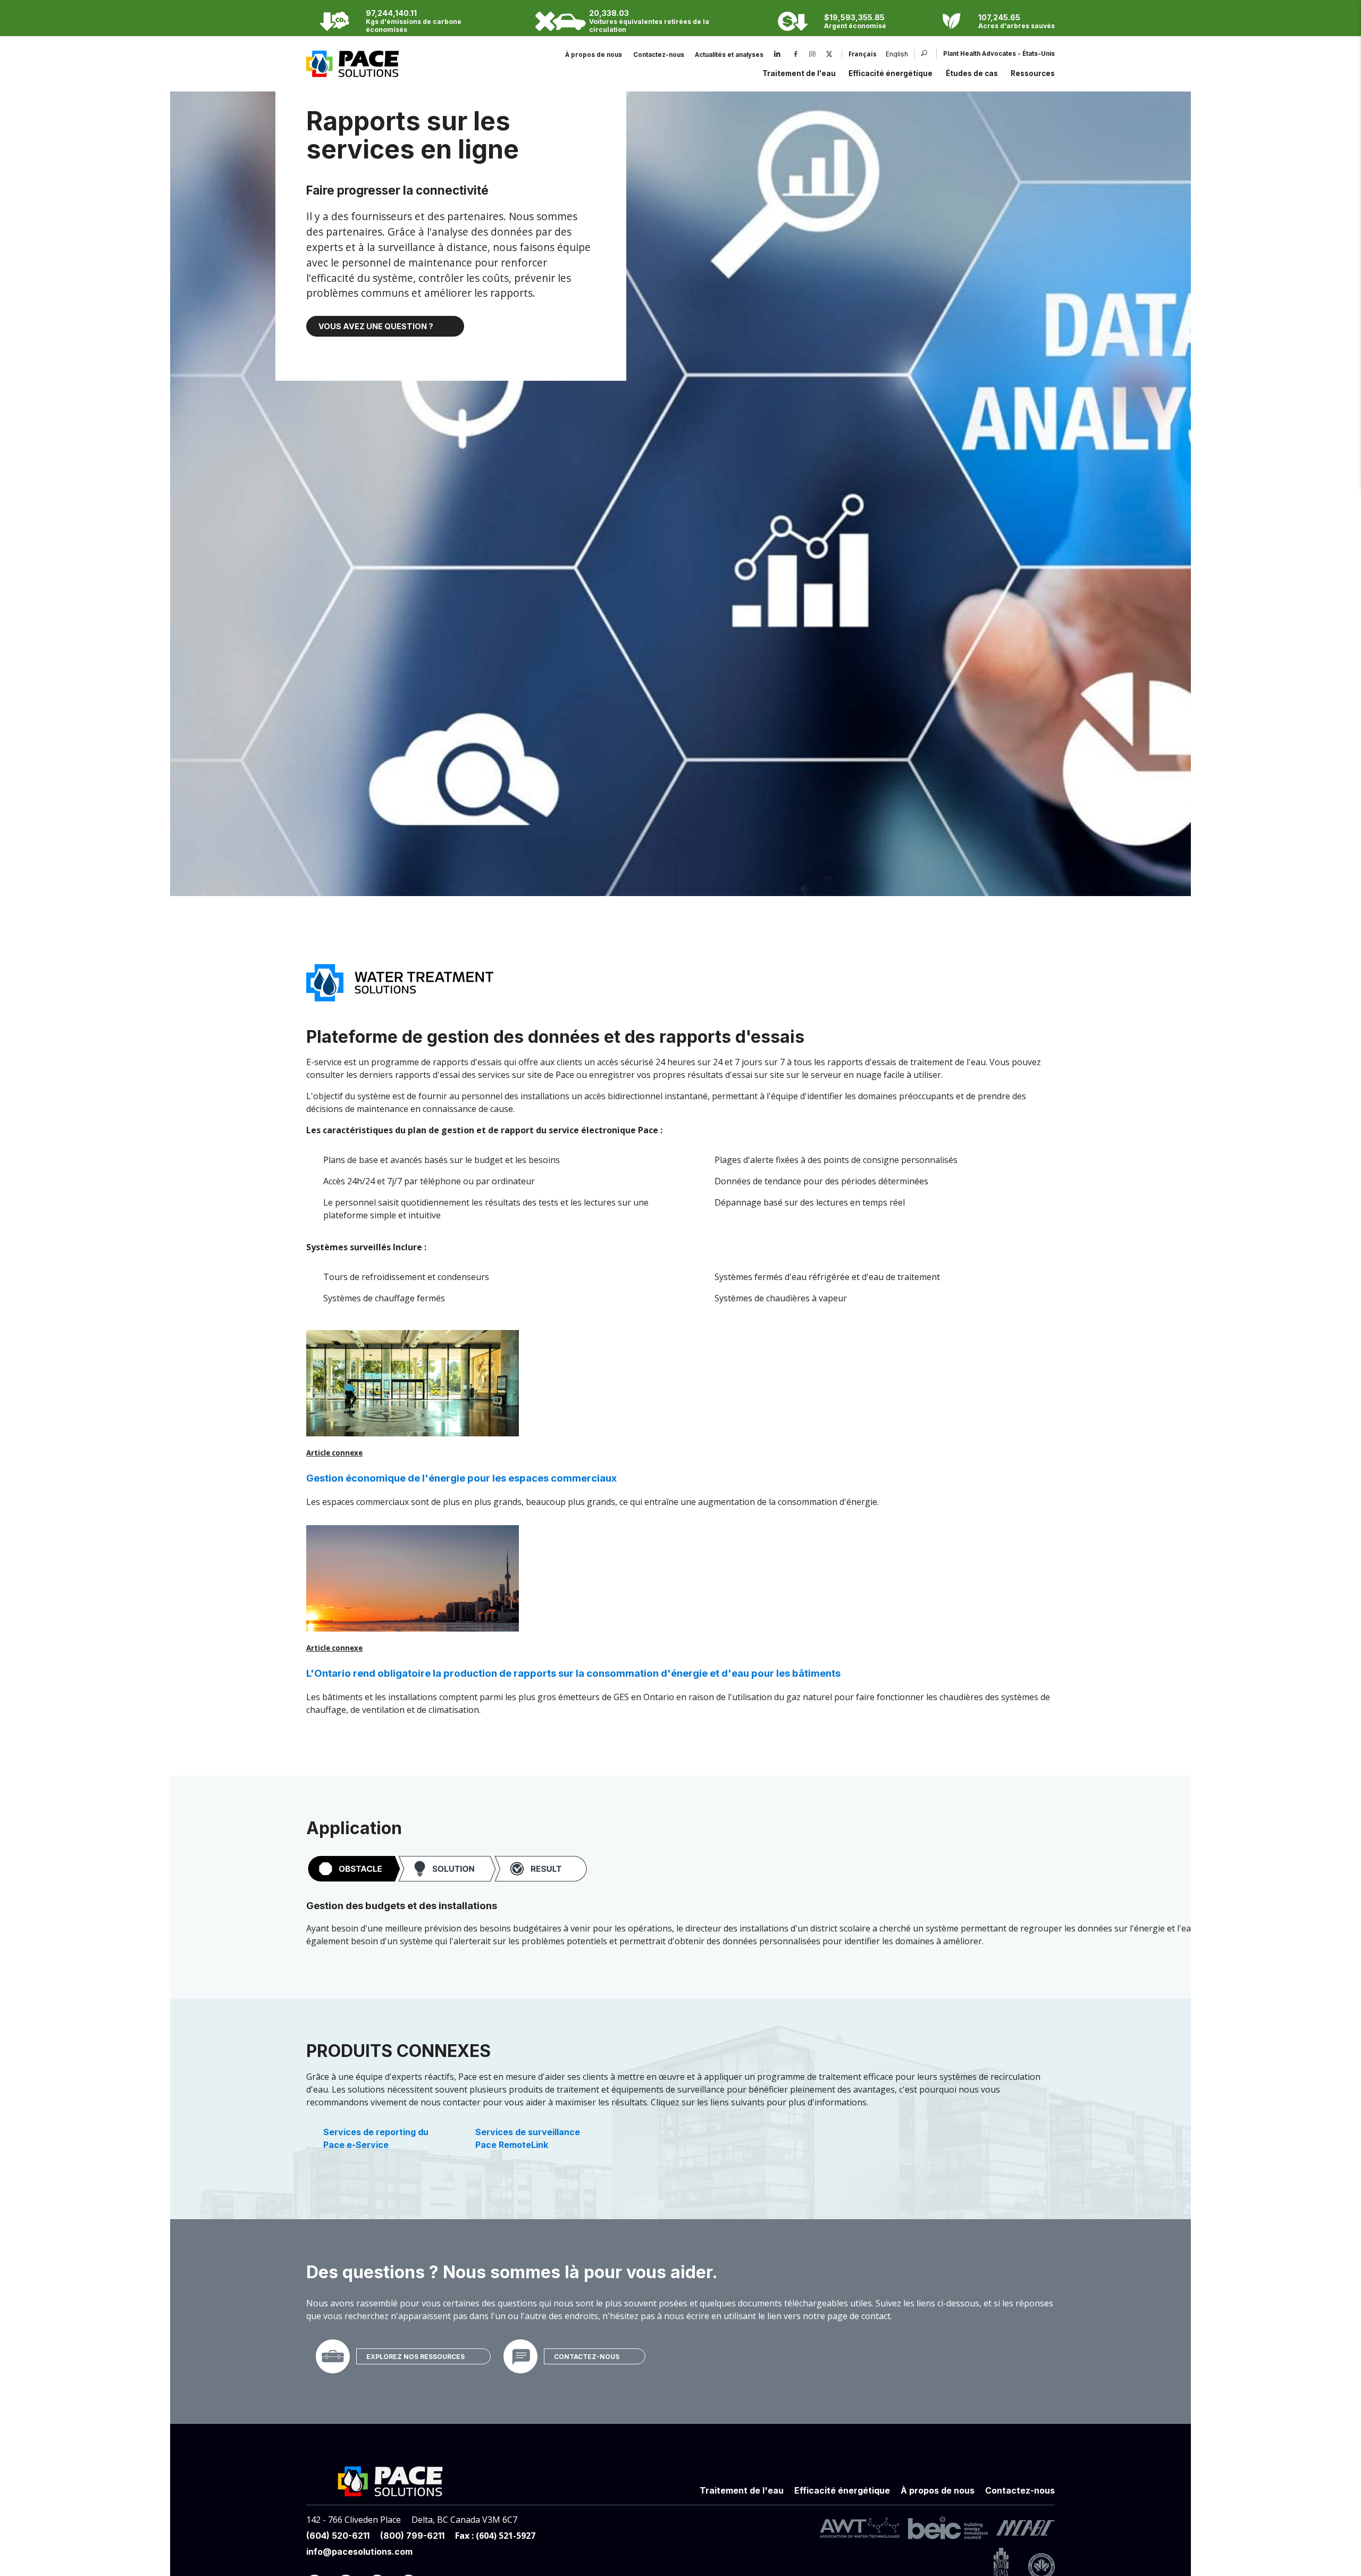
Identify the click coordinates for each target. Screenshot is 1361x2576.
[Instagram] (812, 55)
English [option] (897, 55)
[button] (447, 1869)
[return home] (352, 71)
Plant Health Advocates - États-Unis (999, 54)
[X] (829, 55)
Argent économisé (855, 26)
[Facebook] (796, 55)
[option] (892, 55)
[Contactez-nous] (520, 2356)
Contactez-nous (659, 55)
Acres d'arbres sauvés (1016, 26)
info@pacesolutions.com (359, 2552)
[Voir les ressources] (333, 2356)
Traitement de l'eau (799, 73)
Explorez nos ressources (415, 2356)
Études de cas (972, 73)
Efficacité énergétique (890, 73)
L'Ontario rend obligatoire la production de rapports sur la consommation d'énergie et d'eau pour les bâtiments (573, 1673)
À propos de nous (594, 55)
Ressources (1033, 73)
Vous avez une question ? (376, 326)
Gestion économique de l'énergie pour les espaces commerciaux (461, 1478)
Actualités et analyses (729, 55)
